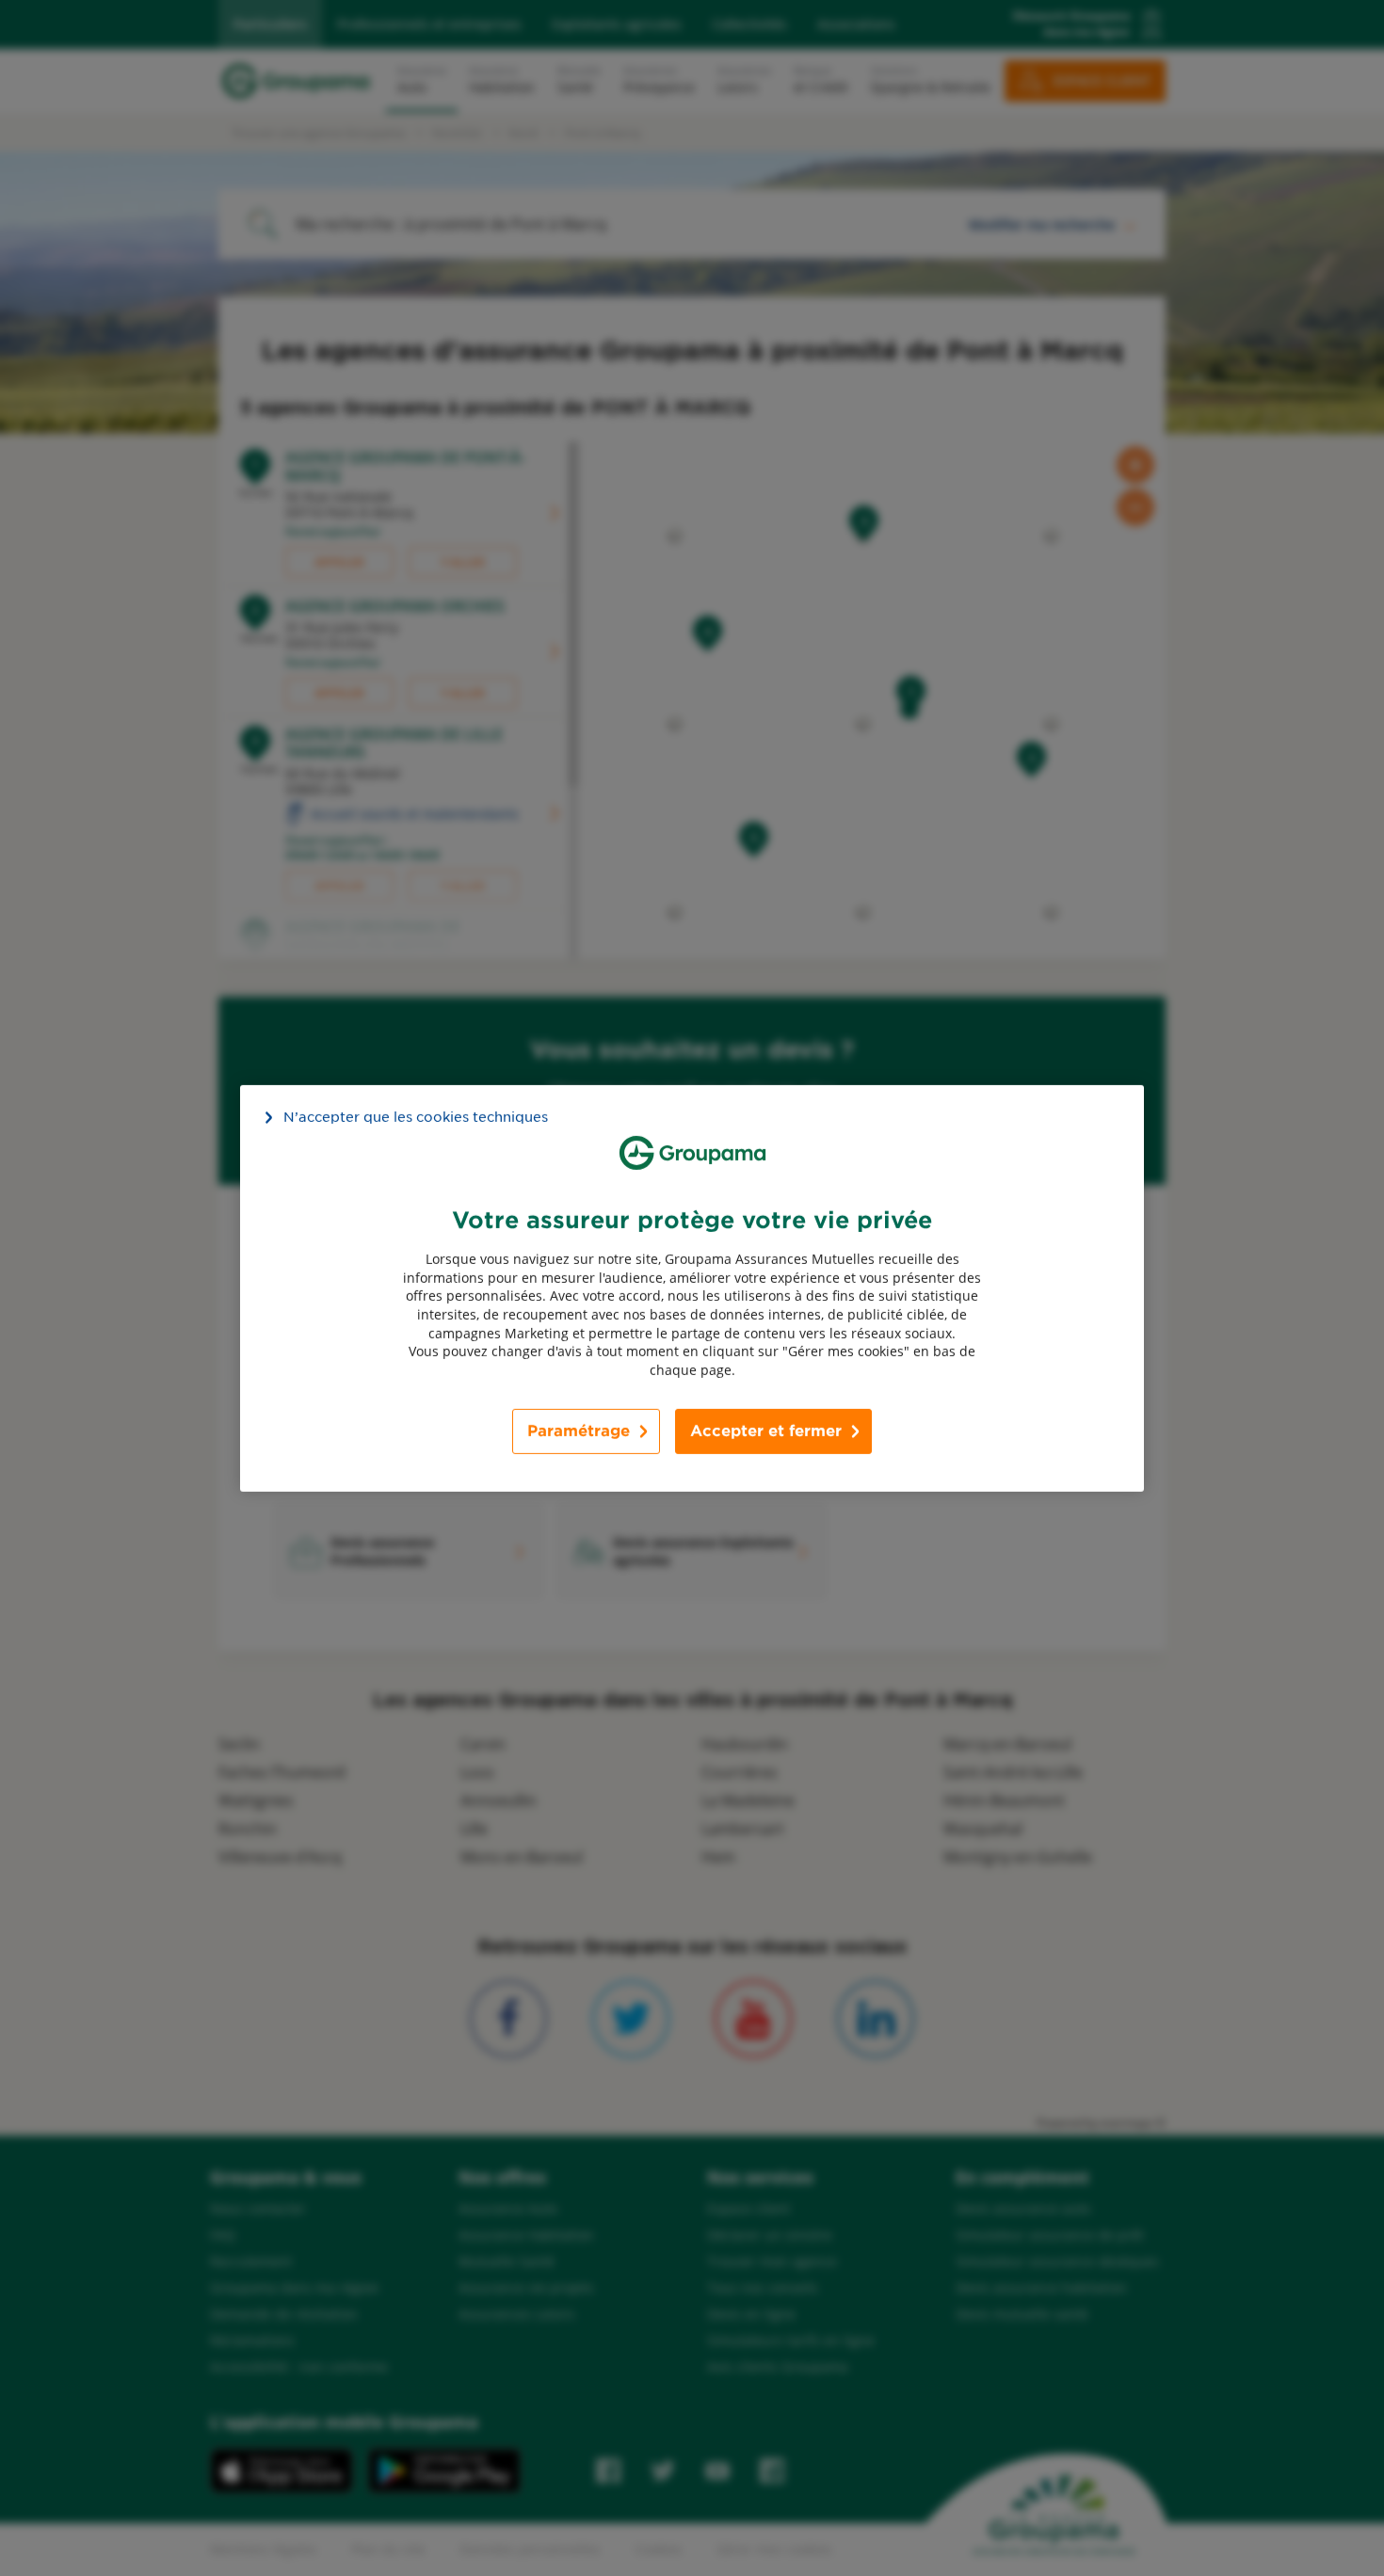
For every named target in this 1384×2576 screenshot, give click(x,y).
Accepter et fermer (766, 1431)
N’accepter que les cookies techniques (416, 1116)
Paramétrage (579, 1431)
